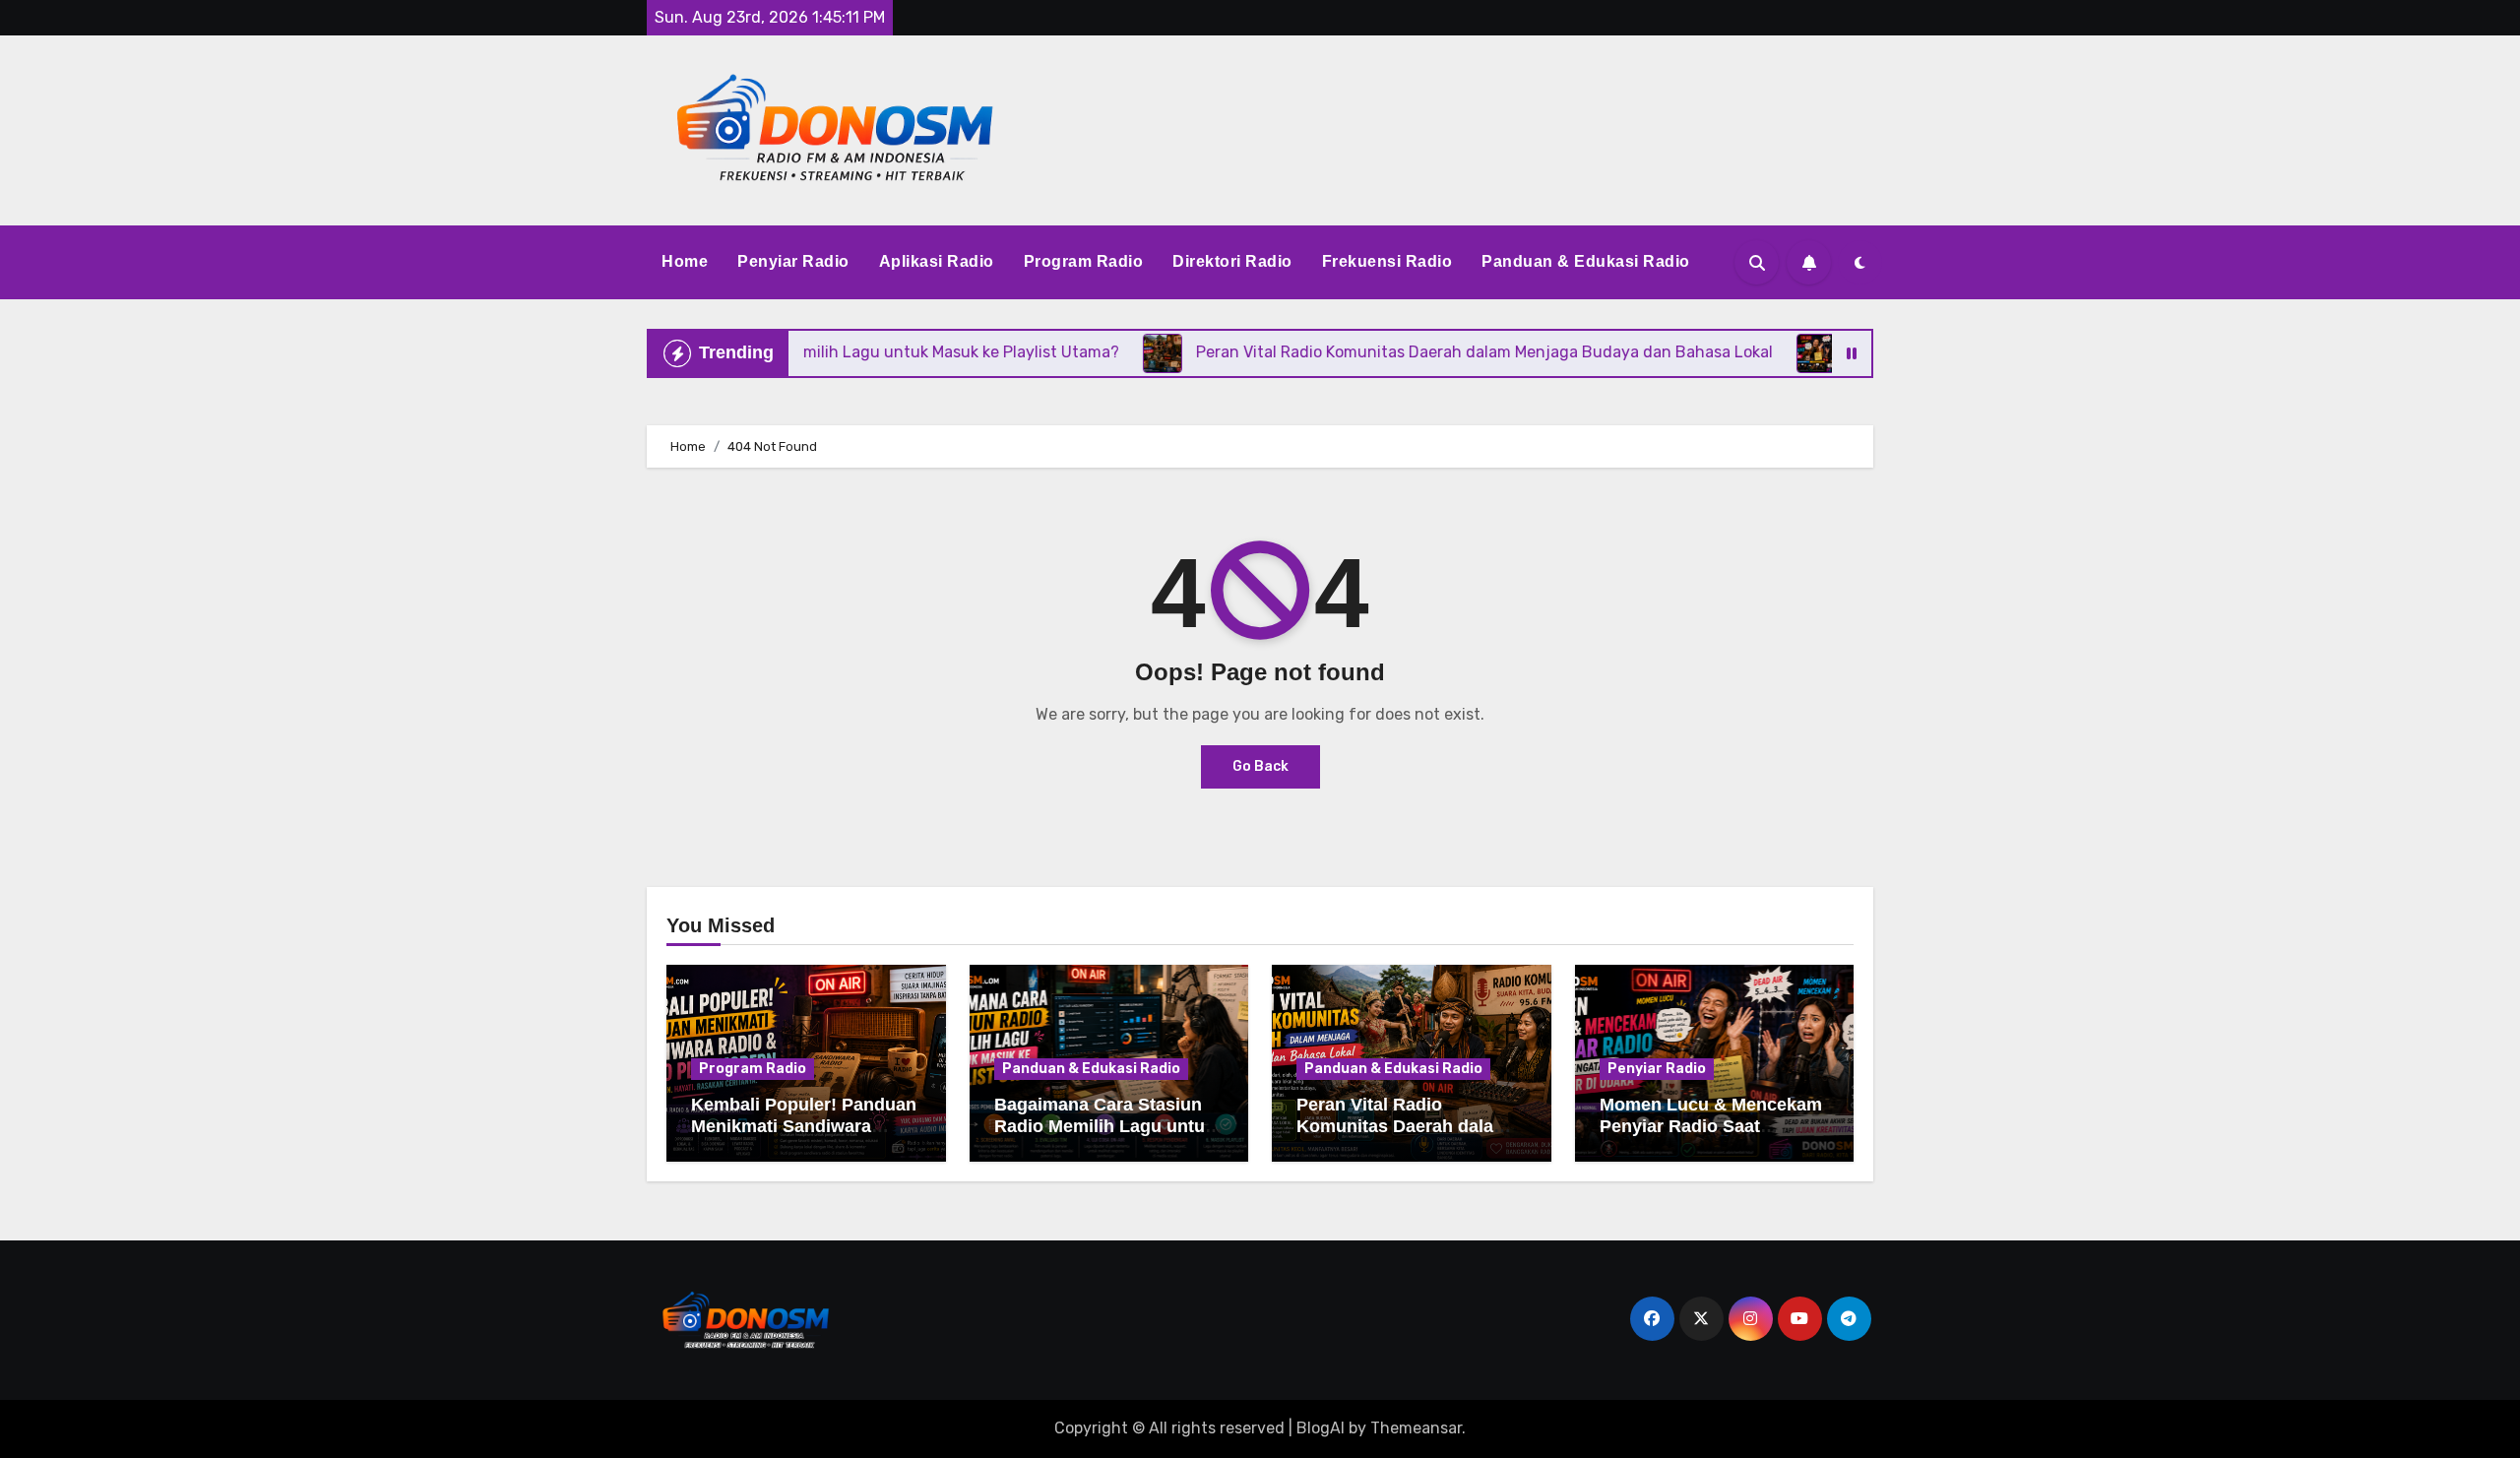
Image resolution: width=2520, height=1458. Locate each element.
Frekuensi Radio (1387, 261)
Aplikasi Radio (937, 261)
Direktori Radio (1232, 261)
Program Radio (1084, 261)
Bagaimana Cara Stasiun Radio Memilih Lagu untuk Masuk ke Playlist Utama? (1104, 1126)
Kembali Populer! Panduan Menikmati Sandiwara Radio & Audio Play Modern (804, 1137)
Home (685, 261)
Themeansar (1416, 1428)
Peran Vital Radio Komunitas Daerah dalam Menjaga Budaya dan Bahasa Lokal (1403, 1137)
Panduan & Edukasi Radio (1586, 261)
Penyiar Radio (793, 261)
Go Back (1260, 766)
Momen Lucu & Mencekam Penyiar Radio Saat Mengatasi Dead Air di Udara (1711, 1137)
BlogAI (1321, 1428)
